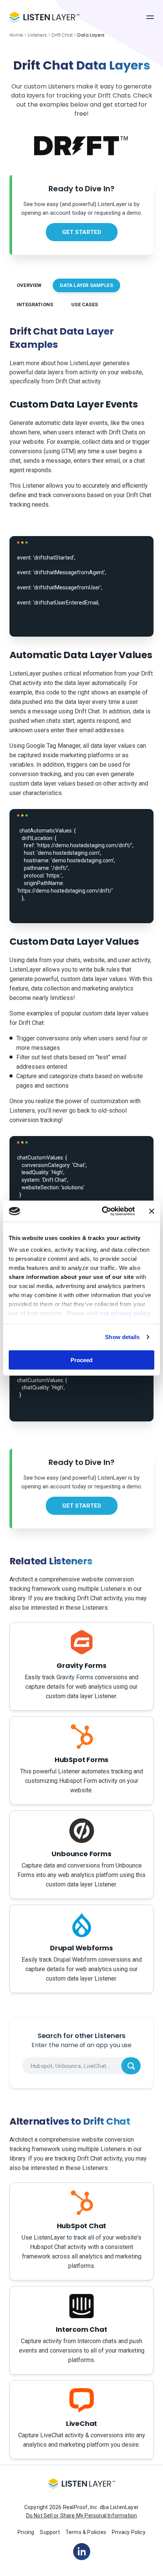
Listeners (38, 35)
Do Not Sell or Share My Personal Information (82, 2516)
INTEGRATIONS (35, 305)
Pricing (26, 2532)
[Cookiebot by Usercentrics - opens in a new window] (103, 1211)
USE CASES (85, 305)
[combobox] (81, 2066)
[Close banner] (152, 1211)
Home (16, 35)
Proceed (81, 1360)
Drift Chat (62, 35)
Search (131, 2066)
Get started (82, 232)
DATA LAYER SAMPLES (86, 285)
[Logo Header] (44, 17)
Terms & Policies (86, 2532)
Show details (122, 1337)
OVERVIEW (29, 285)
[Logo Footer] (82, 2487)
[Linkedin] (82, 2551)
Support (50, 2532)
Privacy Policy (129, 2532)
